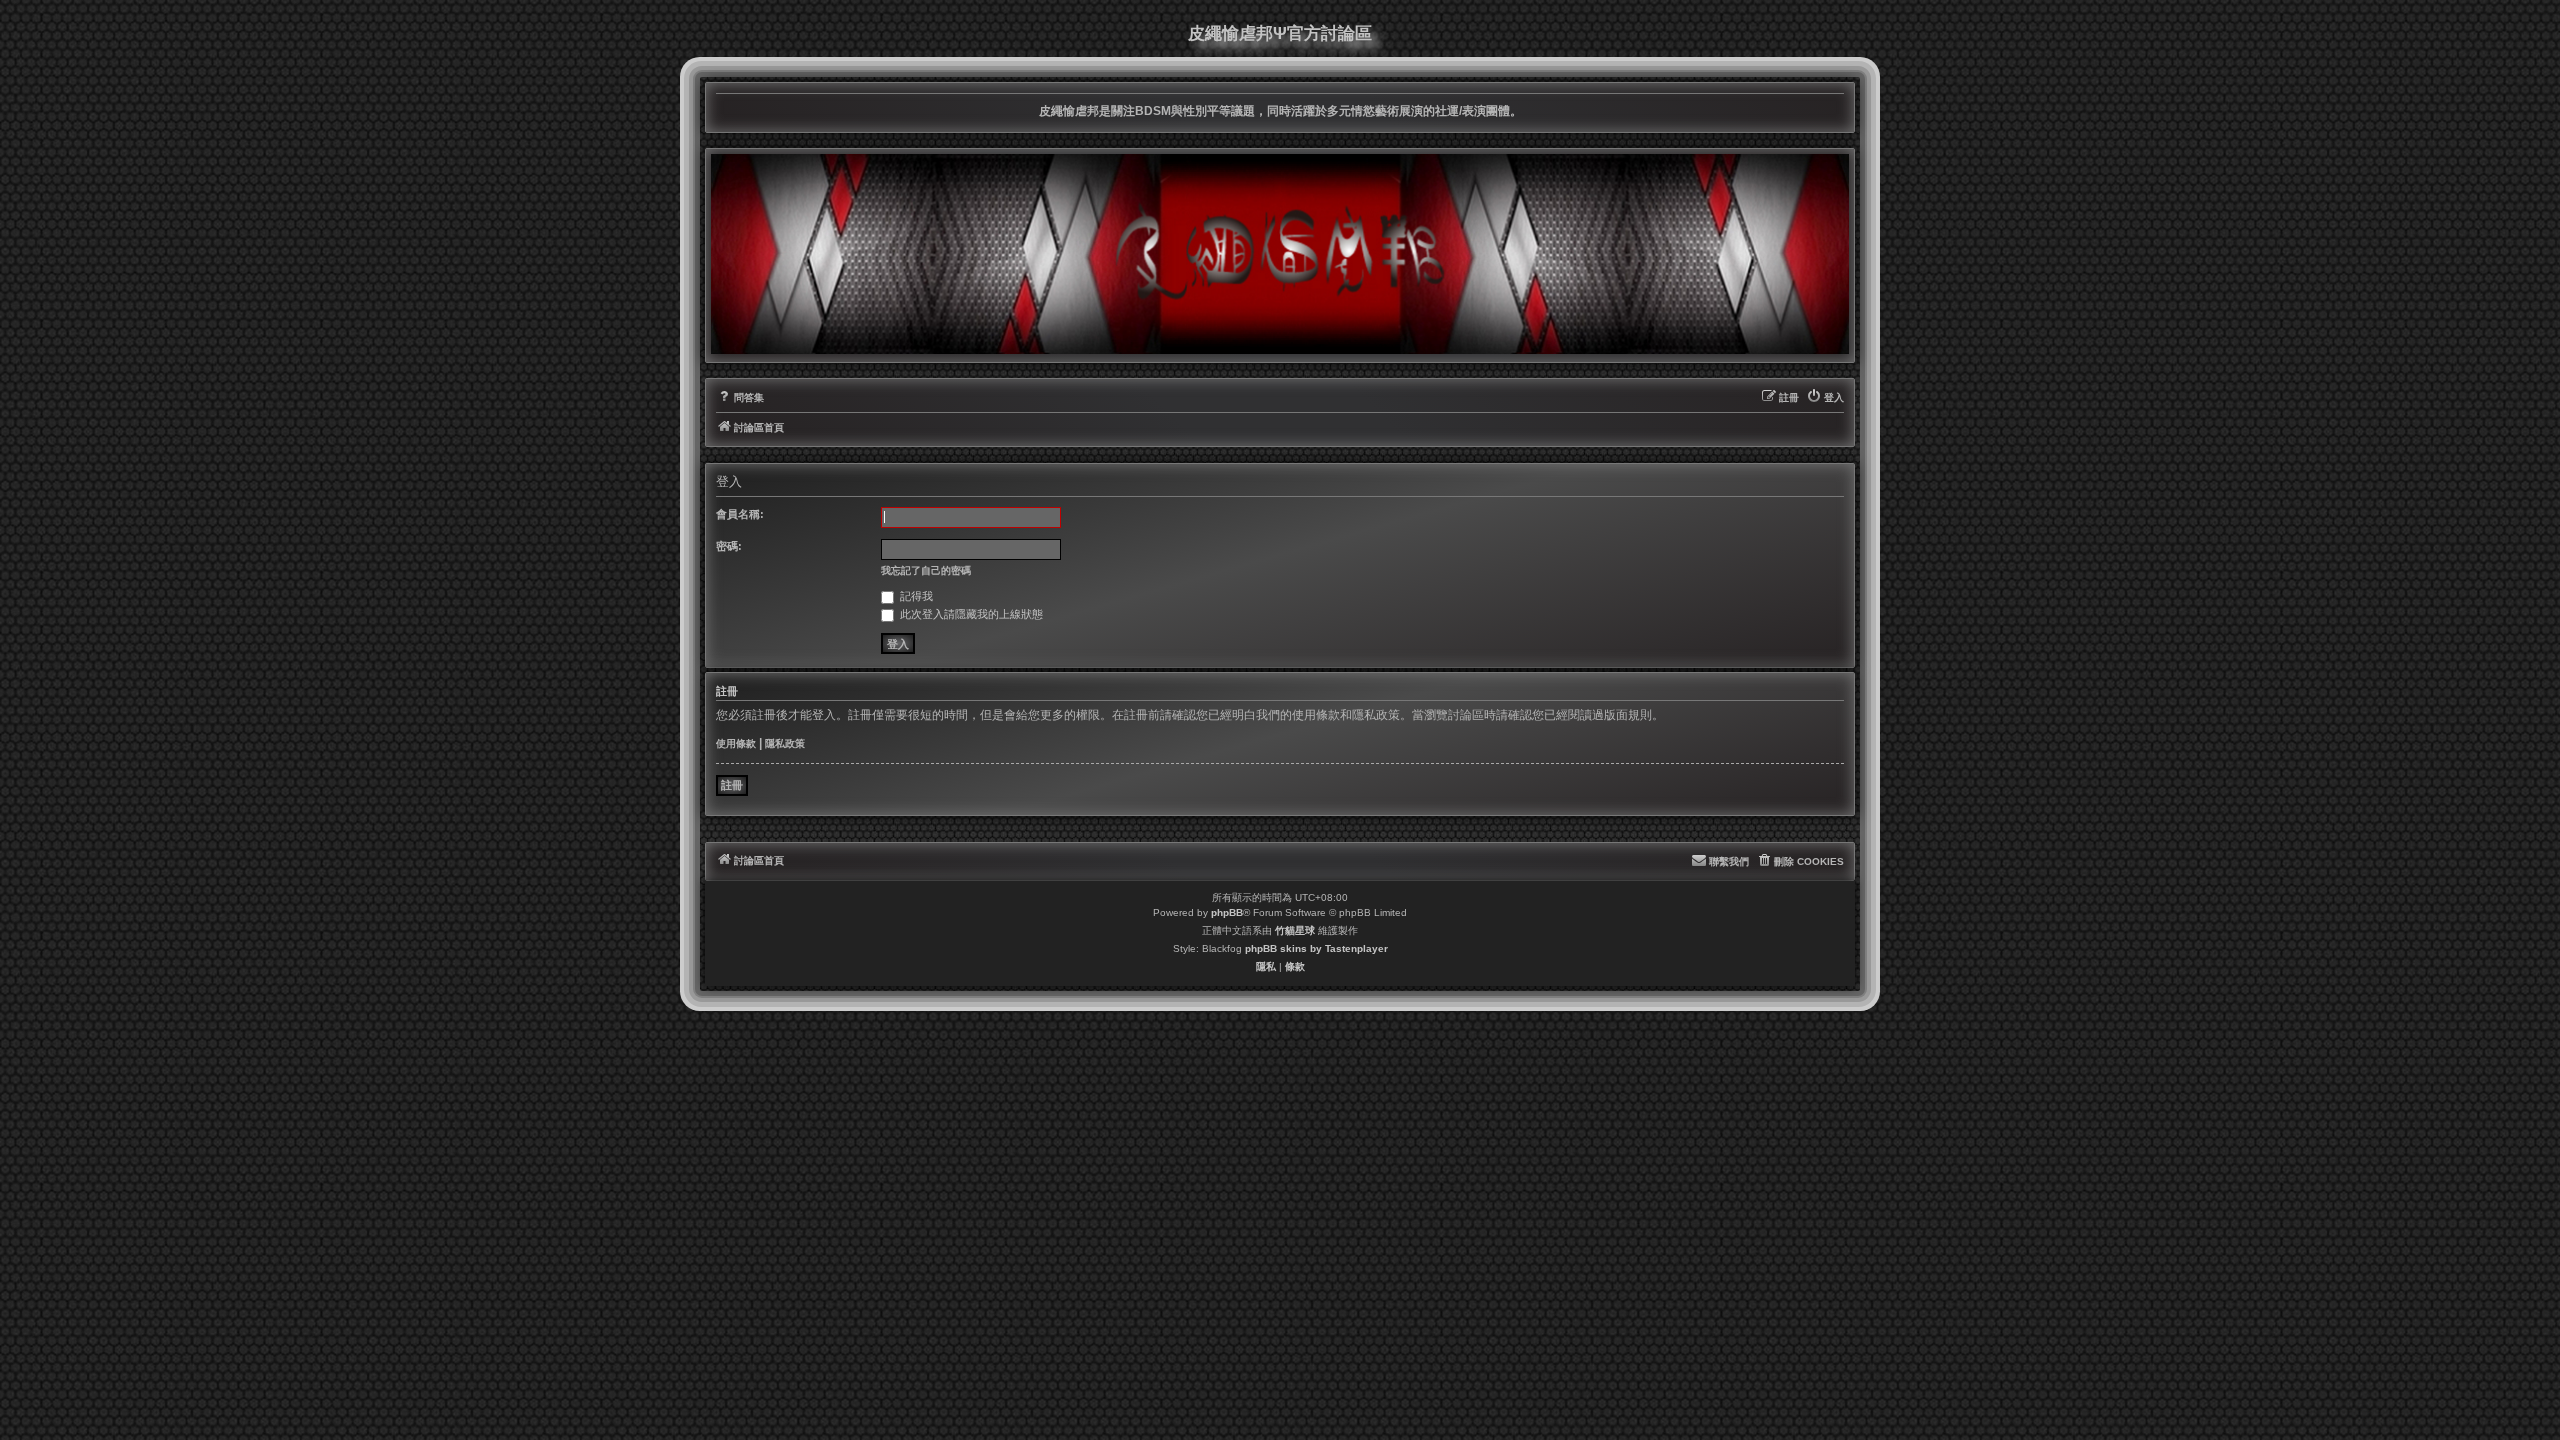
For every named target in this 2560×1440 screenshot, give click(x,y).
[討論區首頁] (1280, 254)
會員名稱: (740, 514)
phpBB (1227, 912)
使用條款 (736, 743)
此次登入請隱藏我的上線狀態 (970, 614)
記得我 (915, 596)
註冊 (732, 785)
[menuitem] (740, 398)
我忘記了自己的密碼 (926, 570)
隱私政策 (785, 743)
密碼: (729, 546)
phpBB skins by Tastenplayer (1316, 948)
